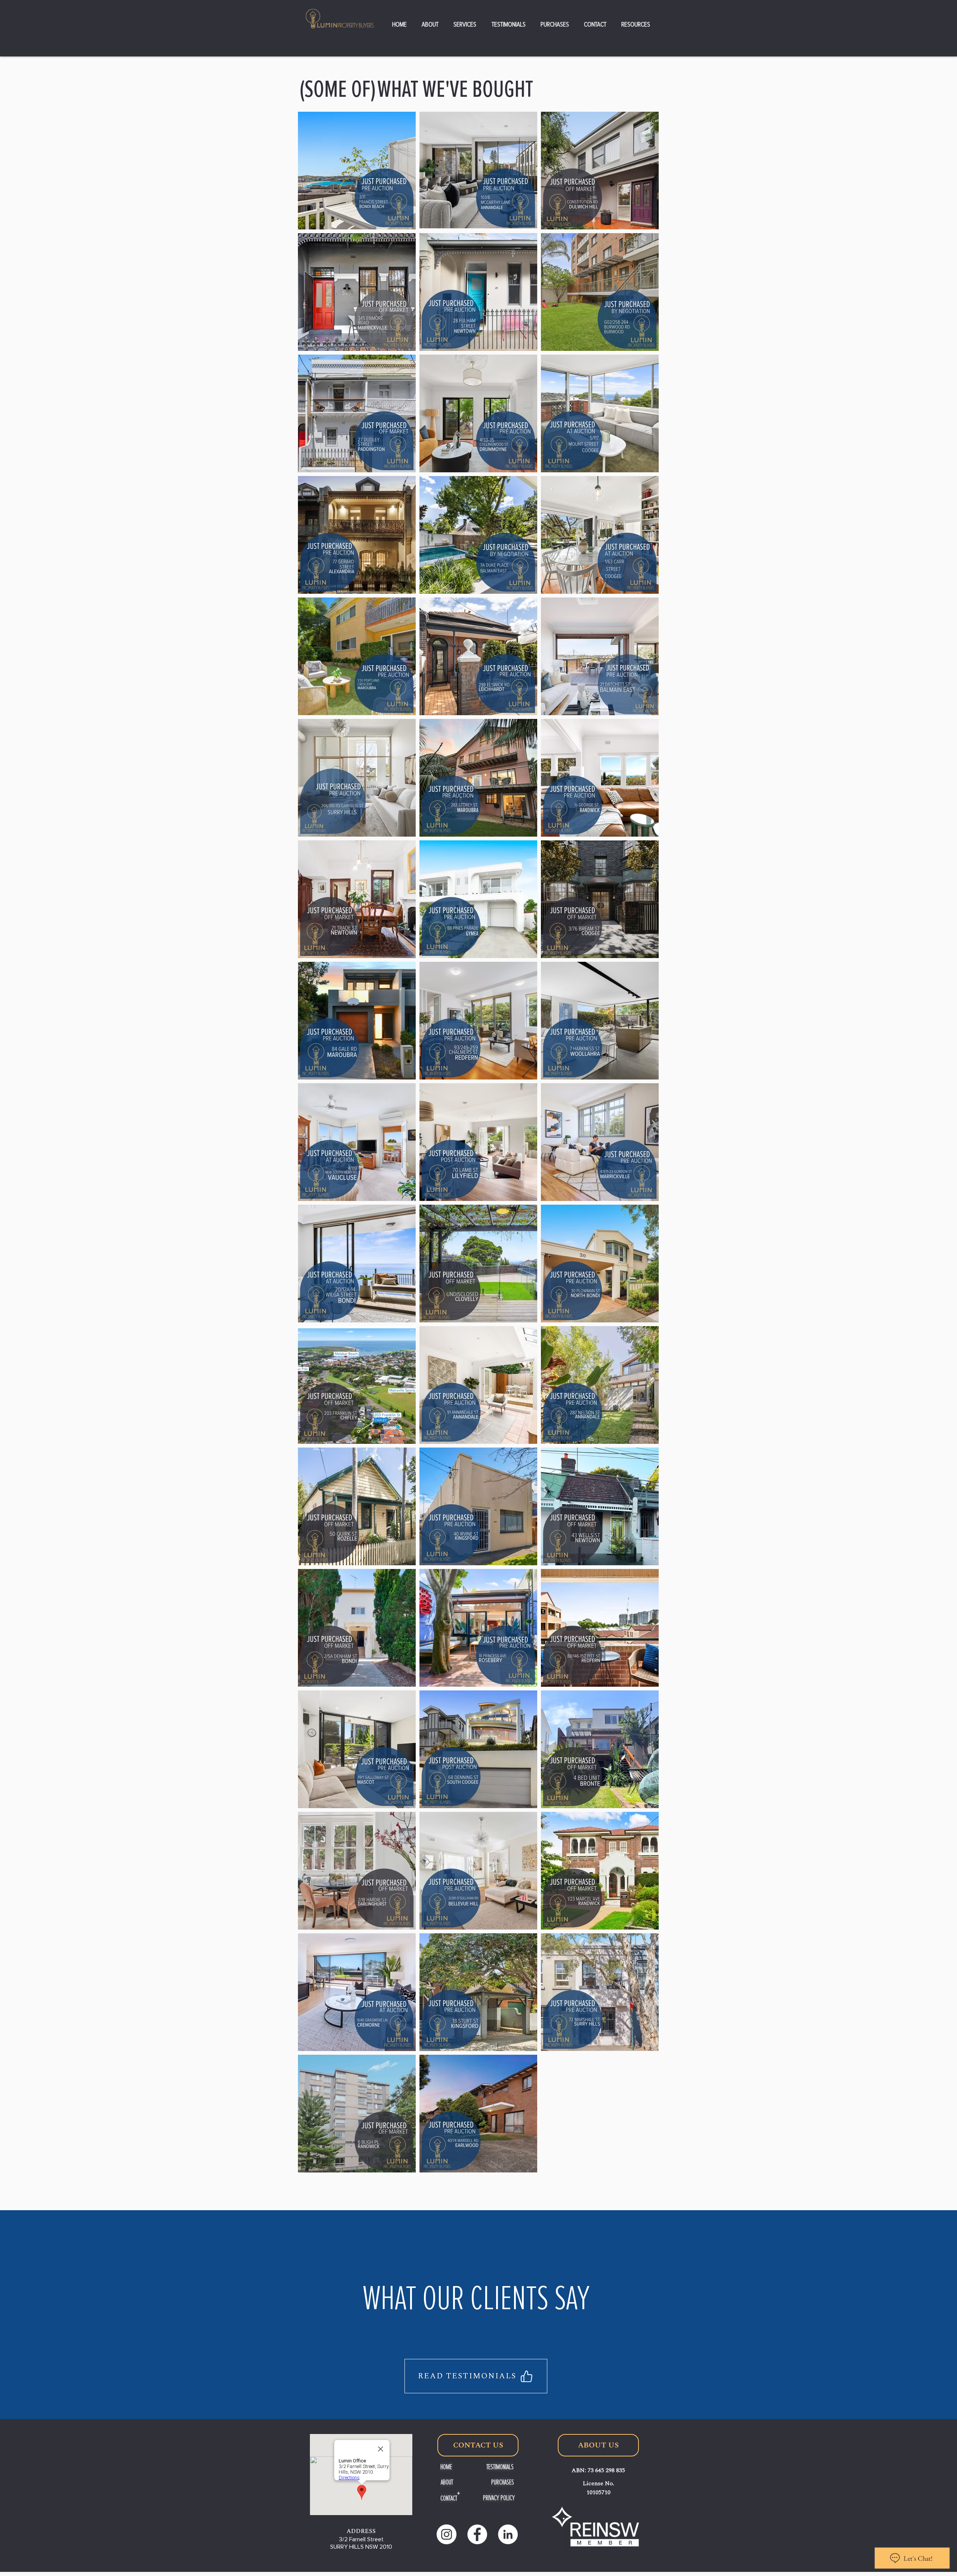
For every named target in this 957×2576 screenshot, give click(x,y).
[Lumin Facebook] (477, 2534)
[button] (430, 24)
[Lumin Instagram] (447, 2534)
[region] (473, 2323)
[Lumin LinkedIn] (508, 2534)
